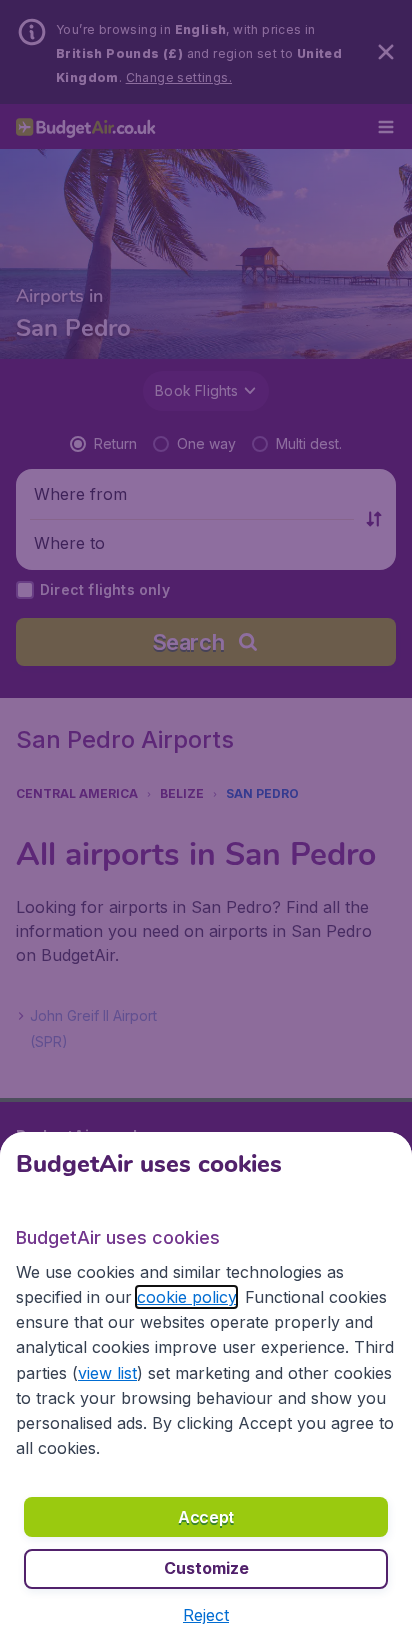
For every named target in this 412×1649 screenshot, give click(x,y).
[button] (206, 1615)
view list (107, 1373)
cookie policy (186, 1297)
